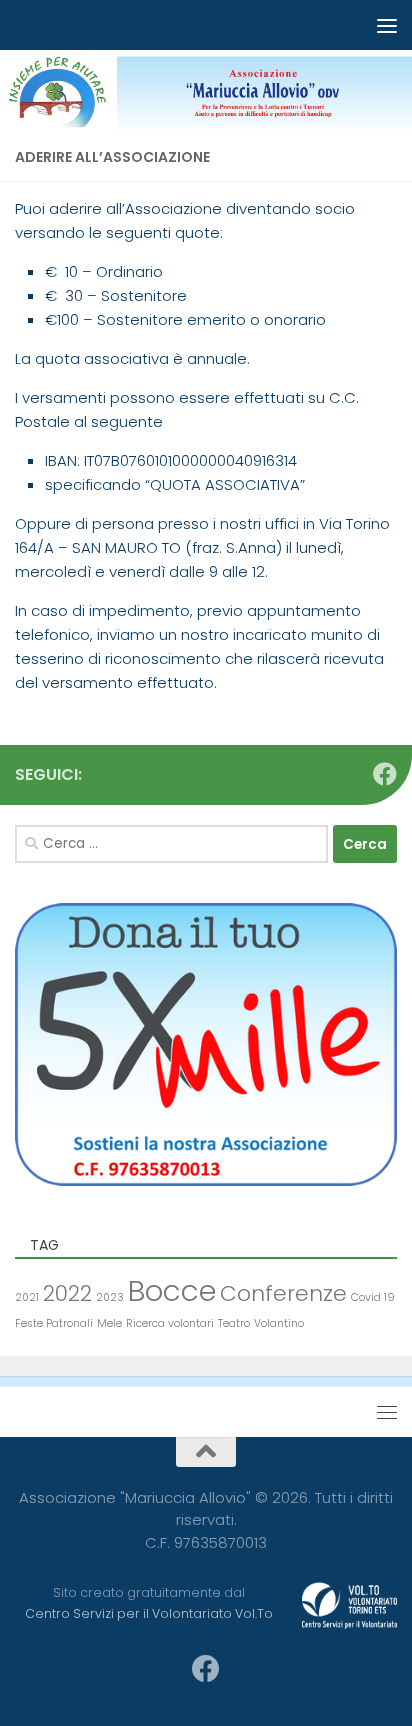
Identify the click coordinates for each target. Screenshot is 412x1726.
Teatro (234, 1323)
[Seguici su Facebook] (385, 774)
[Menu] (387, 25)
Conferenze (283, 1293)
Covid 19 (373, 1297)
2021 (27, 1297)
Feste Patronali (54, 1323)
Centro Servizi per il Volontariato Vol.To (149, 1613)
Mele (109, 1323)
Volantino (279, 1323)
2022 (67, 1293)
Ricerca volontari (170, 1323)
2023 (110, 1297)
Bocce (172, 1290)
